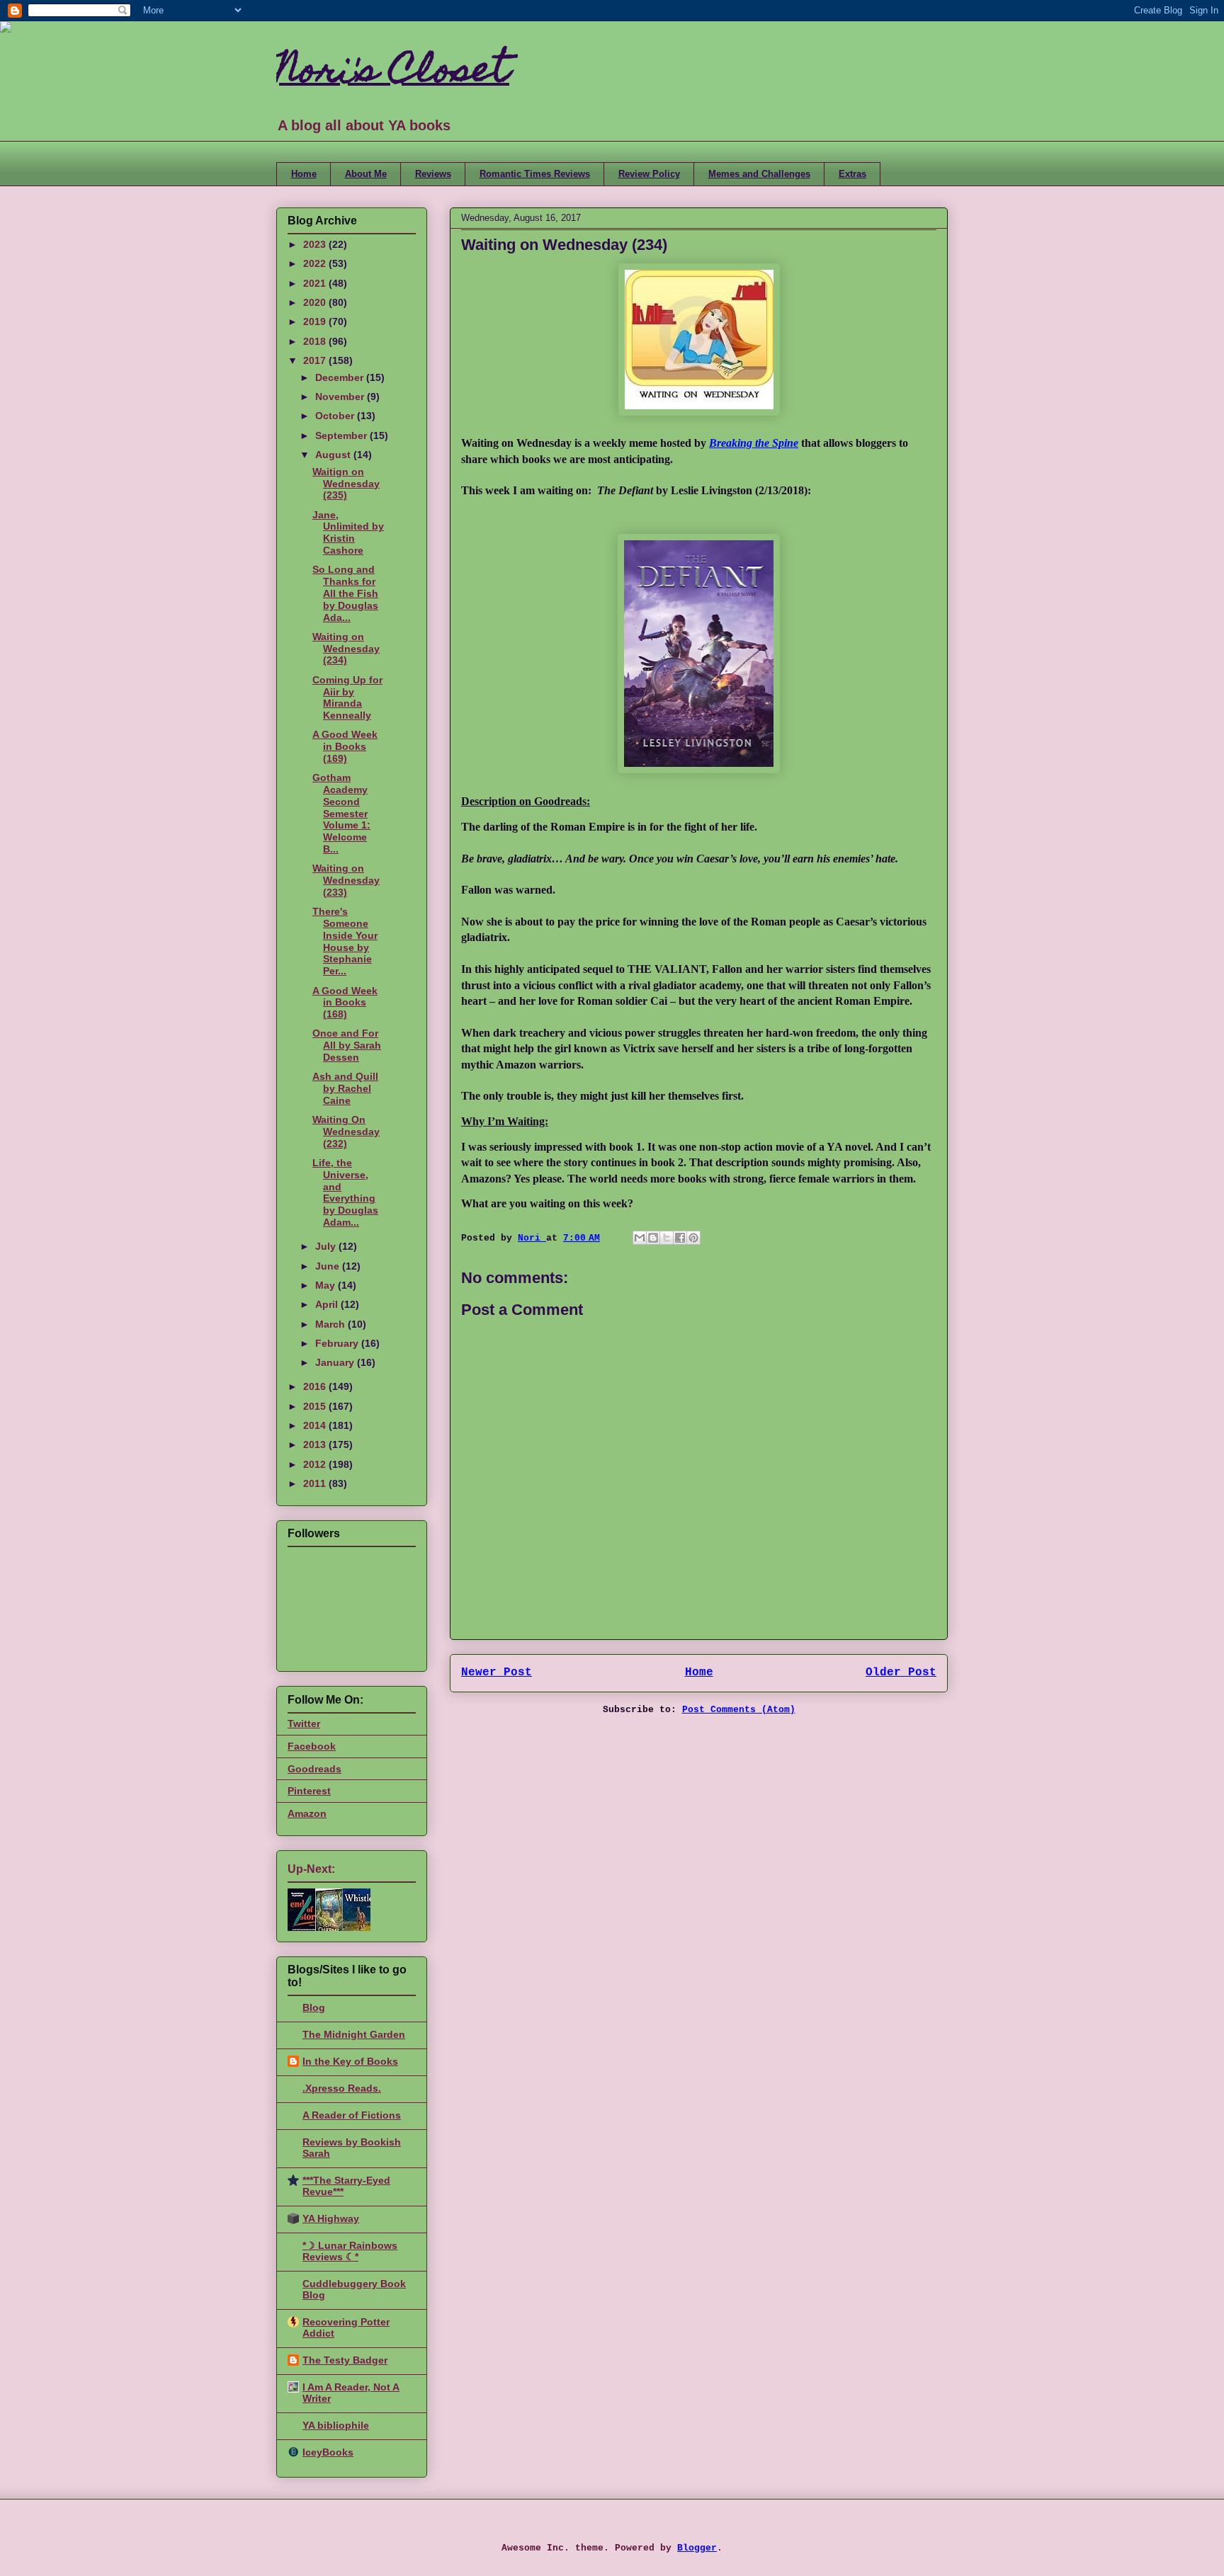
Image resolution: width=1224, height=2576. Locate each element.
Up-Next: (311, 1869)
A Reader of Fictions (352, 2115)
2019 (316, 321)
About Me (366, 174)
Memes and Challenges (759, 174)
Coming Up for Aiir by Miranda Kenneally (347, 697)
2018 (316, 341)
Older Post (901, 1672)
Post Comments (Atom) (739, 1710)
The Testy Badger (345, 2360)
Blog (314, 2007)
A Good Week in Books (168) (345, 1003)
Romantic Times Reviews (535, 174)
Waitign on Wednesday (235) (346, 484)
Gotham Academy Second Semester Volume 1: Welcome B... (341, 813)
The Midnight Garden (354, 2034)
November (341, 397)
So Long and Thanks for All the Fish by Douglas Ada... (345, 593)
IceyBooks (328, 2452)
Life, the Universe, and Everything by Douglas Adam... (345, 1192)
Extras (852, 174)
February (338, 1343)
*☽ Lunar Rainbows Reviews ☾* (350, 2251)
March (331, 1324)
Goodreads (314, 1769)
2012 (316, 1464)
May (327, 1285)
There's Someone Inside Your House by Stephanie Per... (345, 941)
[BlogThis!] (653, 1238)
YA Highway (331, 2218)
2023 (316, 244)
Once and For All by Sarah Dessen (347, 1045)
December (341, 377)
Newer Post (497, 1672)
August (334, 455)
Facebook (312, 1746)
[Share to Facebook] (680, 1238)
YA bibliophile (336, 2425)
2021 (316, 283)
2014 (316, 1425)
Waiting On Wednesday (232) (346, 1132)
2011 (316, 1483)
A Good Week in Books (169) (345, 746)
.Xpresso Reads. (342, 2088)
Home (304, 174)
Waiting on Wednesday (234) (346, 649)
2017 (316, 360)
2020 (316, 302)
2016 (316, 1386)
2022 (316, 263)
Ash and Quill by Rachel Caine (345, 1088)
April (328, 1304)
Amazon (307, 1813)
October (336, 416)
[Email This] (640, 1238)
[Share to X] (667, 1238)
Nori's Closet (393, 73)
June (329, 1266)
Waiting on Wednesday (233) (346, 880)
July (327, 1246)
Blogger (697, 2548)
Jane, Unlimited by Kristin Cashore (348, 532)
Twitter (304, 1723)
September (342, 435)
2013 (316, 1444)
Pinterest (309, 1791)
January (336, 1362)
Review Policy (649, 174)
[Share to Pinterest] (693, 1238)
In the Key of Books (350, 2061)
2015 (316, 1406)
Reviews (433, 174)
